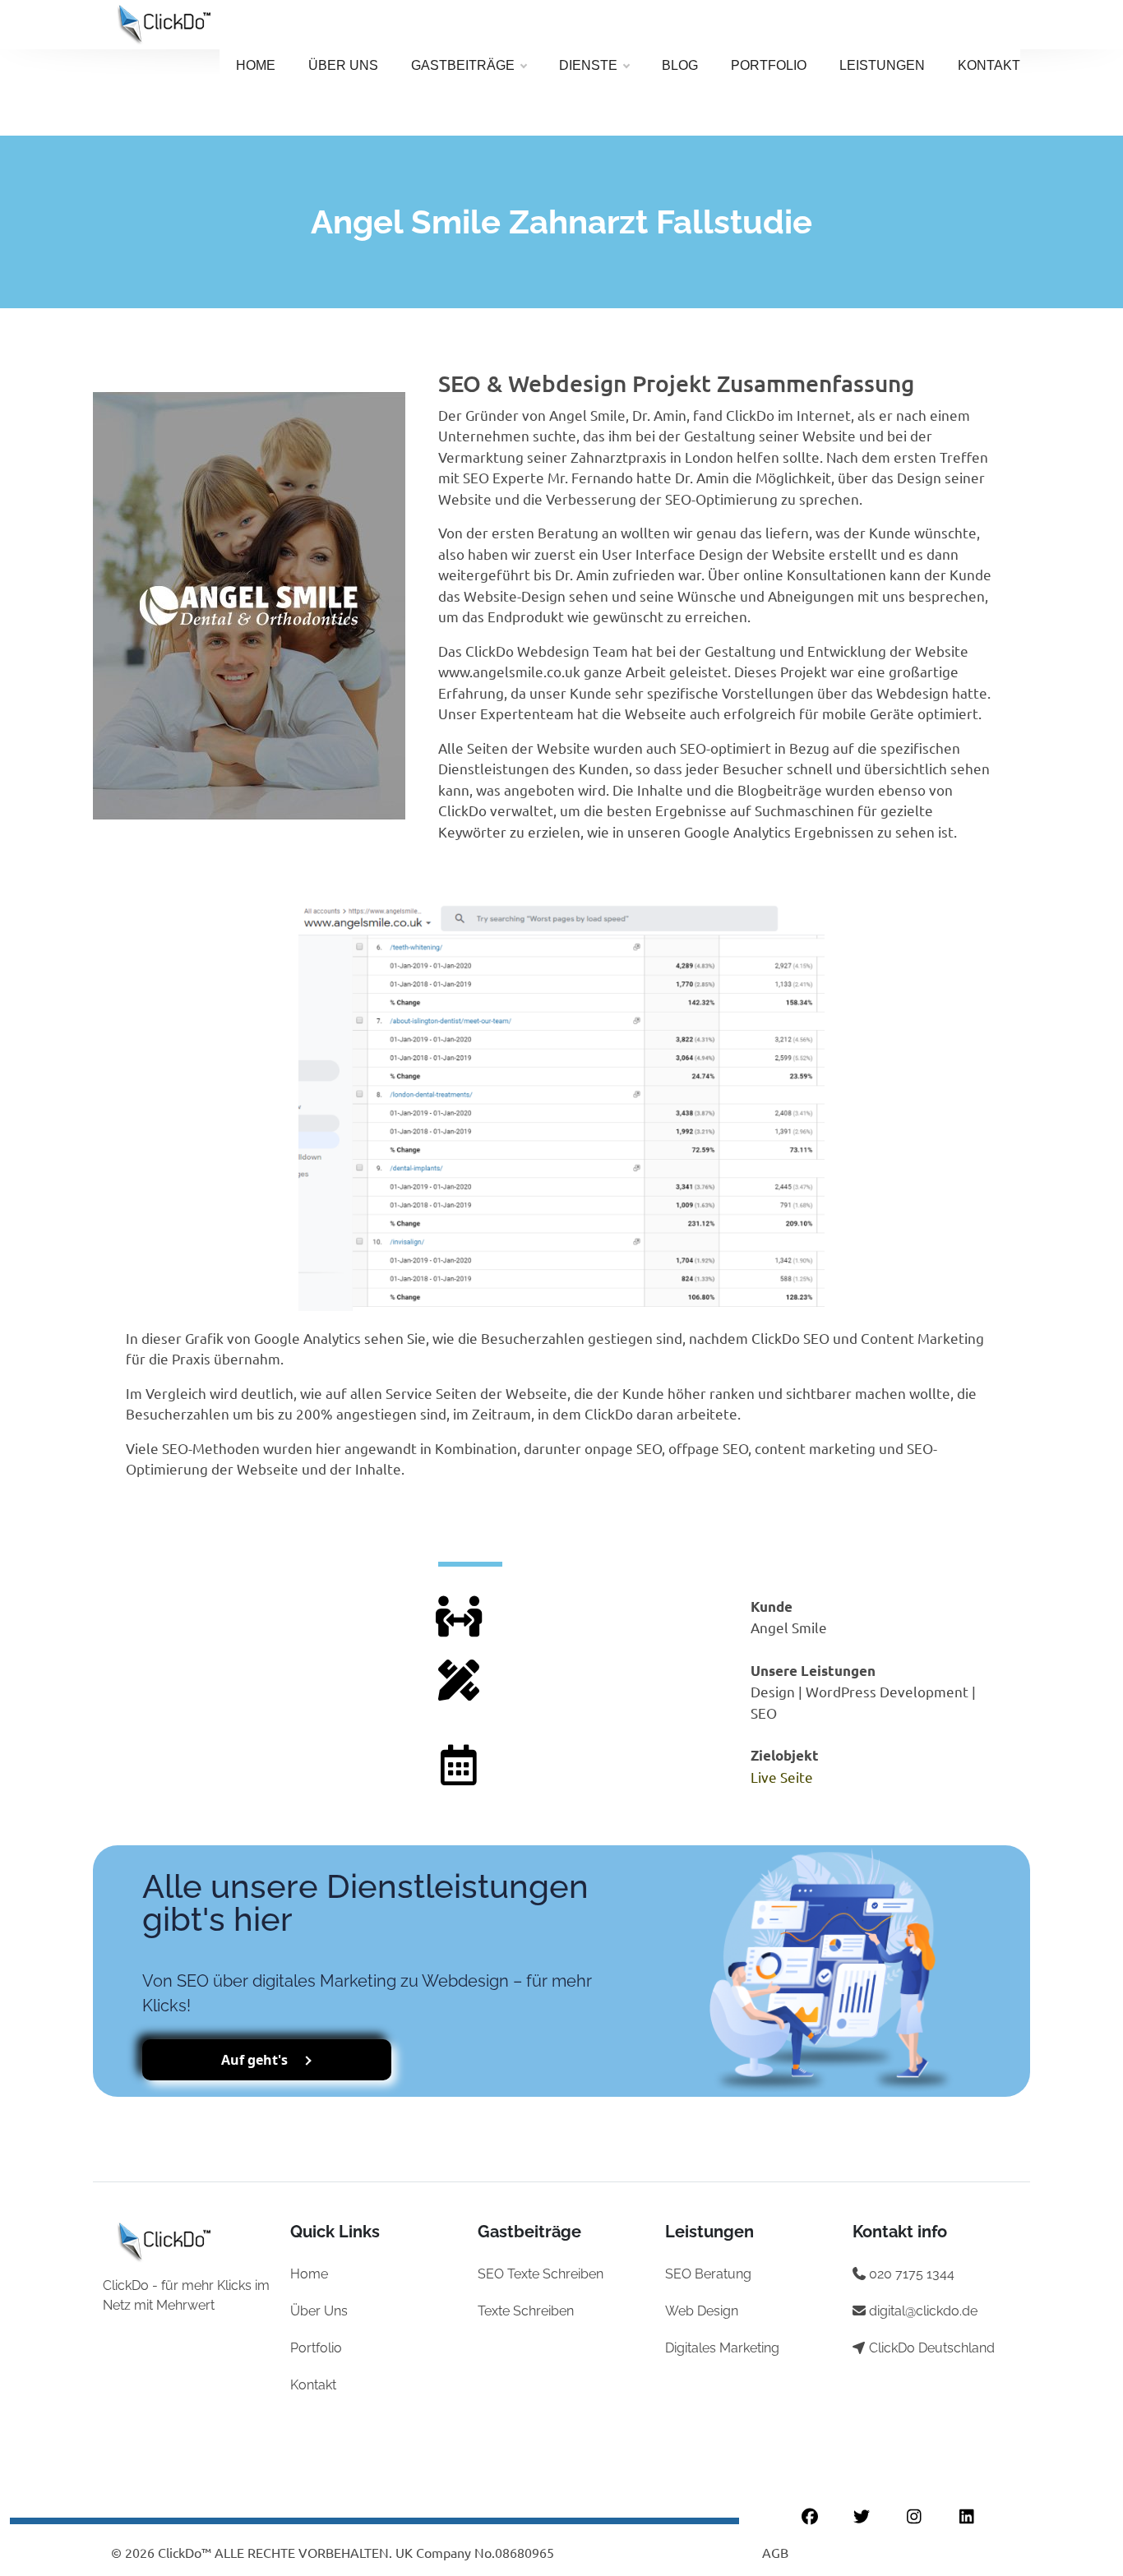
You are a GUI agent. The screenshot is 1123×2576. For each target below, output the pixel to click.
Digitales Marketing (722, 2348)
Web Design (702, 2311)
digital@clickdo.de (923, 2311)
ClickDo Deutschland (932, 2348)
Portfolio (769, 65)
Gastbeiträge (463, 65)
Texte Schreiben (526, 2311)
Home (256, 65)
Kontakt (989, 65)
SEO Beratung (708, 2274)
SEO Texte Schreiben (541, 2274)
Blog (680, 65)
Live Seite (782, 1777)
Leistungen (882, 65)
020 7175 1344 (912, 2274)
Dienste (588, 65)
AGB (775, 2552)
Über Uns (319, 2311)
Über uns (343, 65)
